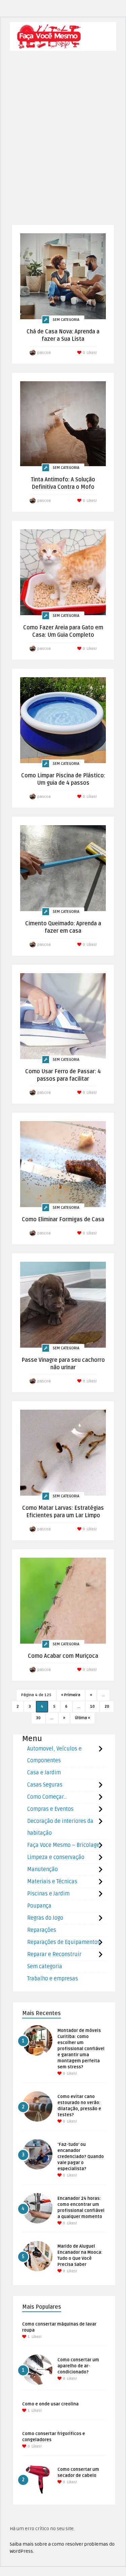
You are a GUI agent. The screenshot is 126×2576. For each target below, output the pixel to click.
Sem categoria (66, 320)
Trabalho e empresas (53, 1979)
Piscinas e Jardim (48, 1894)
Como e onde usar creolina (50, 2404)
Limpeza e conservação (56, 1857)
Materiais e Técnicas (52, 1882)
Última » (82, 1718)
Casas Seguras (45, 1785)
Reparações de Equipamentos (64, 1942)
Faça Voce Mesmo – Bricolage (63, 1845)
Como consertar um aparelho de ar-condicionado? (78, 2366)
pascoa (44, 353)
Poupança (39, 1906)
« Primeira (71, 1695)
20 (107, 1706)
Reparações (42, 1930)
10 (92, 1706)
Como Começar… (47, 1797)
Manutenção (43, 1869)
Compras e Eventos (50, 1809)
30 (38, 1718)
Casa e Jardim (44, 1773)
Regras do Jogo (45, 1918)
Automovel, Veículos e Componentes (54, 1755)
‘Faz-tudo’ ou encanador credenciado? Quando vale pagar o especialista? (81, 2157)
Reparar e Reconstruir (54, 1954)
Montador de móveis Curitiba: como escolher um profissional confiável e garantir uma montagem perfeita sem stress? (81, 2049)
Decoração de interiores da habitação (60, 1827)
